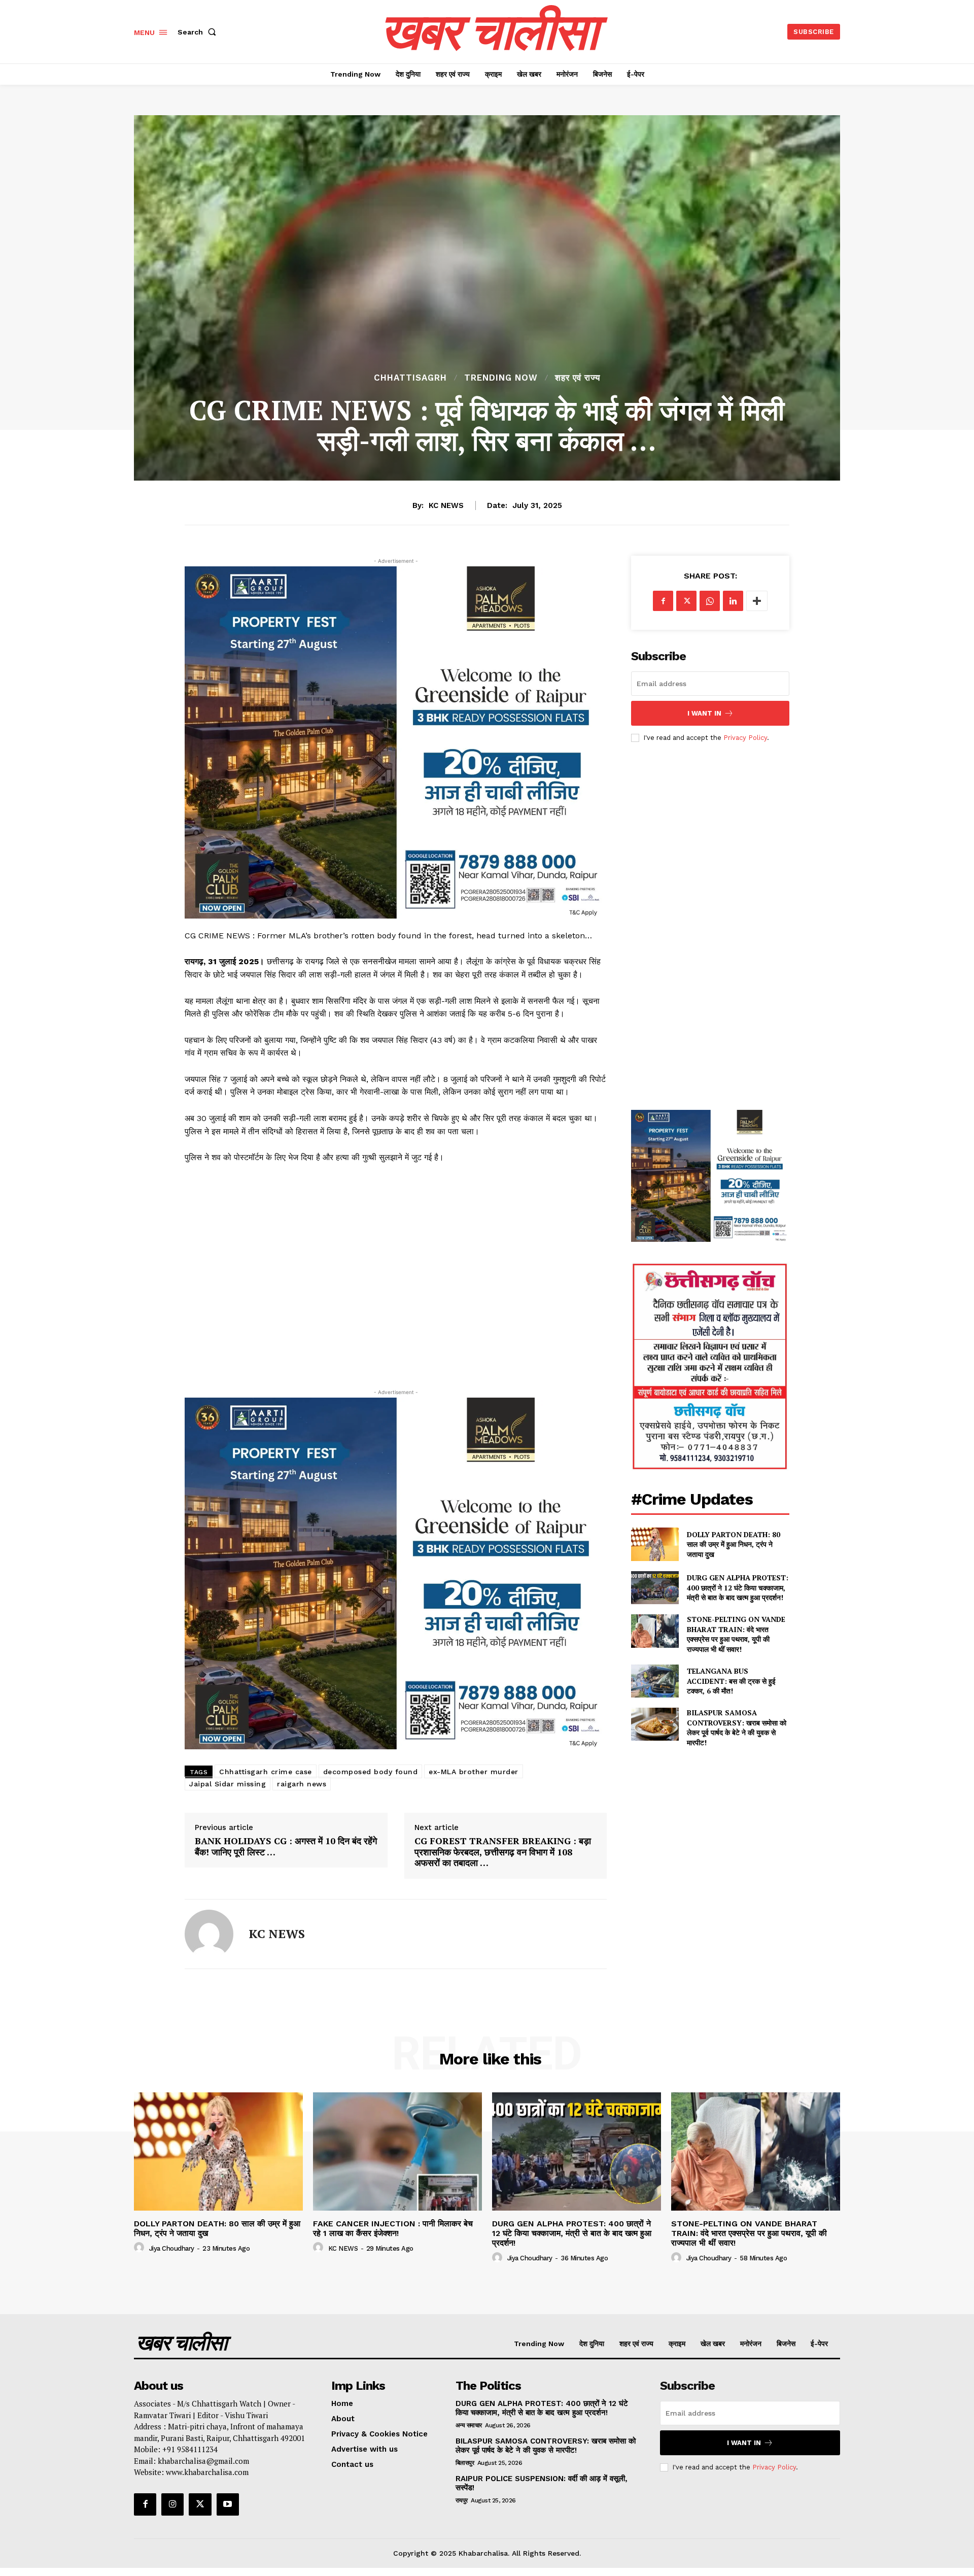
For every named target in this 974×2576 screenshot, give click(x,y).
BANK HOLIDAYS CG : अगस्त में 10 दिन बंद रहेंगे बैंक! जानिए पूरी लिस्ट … (286, 1846)
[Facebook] (663, 601)
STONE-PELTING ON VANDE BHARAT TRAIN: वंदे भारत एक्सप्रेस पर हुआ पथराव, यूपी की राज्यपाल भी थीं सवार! (736, 1634)
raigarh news (302, 1784)
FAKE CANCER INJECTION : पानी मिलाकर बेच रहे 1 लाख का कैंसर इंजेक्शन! (393, 2228)
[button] (199, 32)
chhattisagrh (410, 378)
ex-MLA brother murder (474, 1772)
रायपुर (462, 2500)
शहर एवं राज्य (578, 378)
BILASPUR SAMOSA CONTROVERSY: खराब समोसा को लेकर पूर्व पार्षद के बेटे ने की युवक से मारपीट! (737, 1727)
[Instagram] (172, 2504)
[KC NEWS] (209, 1934)
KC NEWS (446, 505)
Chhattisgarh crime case (266, 1772)
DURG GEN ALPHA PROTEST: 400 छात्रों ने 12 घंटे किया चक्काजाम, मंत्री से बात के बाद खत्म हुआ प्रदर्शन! (738, 1587)
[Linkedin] (733, 601)
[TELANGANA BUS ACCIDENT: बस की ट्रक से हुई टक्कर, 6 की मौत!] (655, 1681)
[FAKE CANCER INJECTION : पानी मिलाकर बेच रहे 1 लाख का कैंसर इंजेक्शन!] (397, 2151)
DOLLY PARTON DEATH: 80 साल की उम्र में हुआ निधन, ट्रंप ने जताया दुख (734, 1544)
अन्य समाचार (469, 2425)
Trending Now (501, 378)
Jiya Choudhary (172, 2248)
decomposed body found (371, 1772)
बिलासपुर (465, 2463)
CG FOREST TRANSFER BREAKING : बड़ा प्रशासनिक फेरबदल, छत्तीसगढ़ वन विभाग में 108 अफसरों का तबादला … (503, 1852)
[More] (757, 601)
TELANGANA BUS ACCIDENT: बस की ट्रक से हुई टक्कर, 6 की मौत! (731, 1681)
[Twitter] (686, 601)
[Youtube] (228, 2504)
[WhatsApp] (710, 601)
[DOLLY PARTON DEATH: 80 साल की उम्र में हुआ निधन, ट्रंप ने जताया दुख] (655, 1544)
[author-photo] (141, 2248)
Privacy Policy (745, 738)
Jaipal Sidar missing (228, 1784)
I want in (704, 713)
